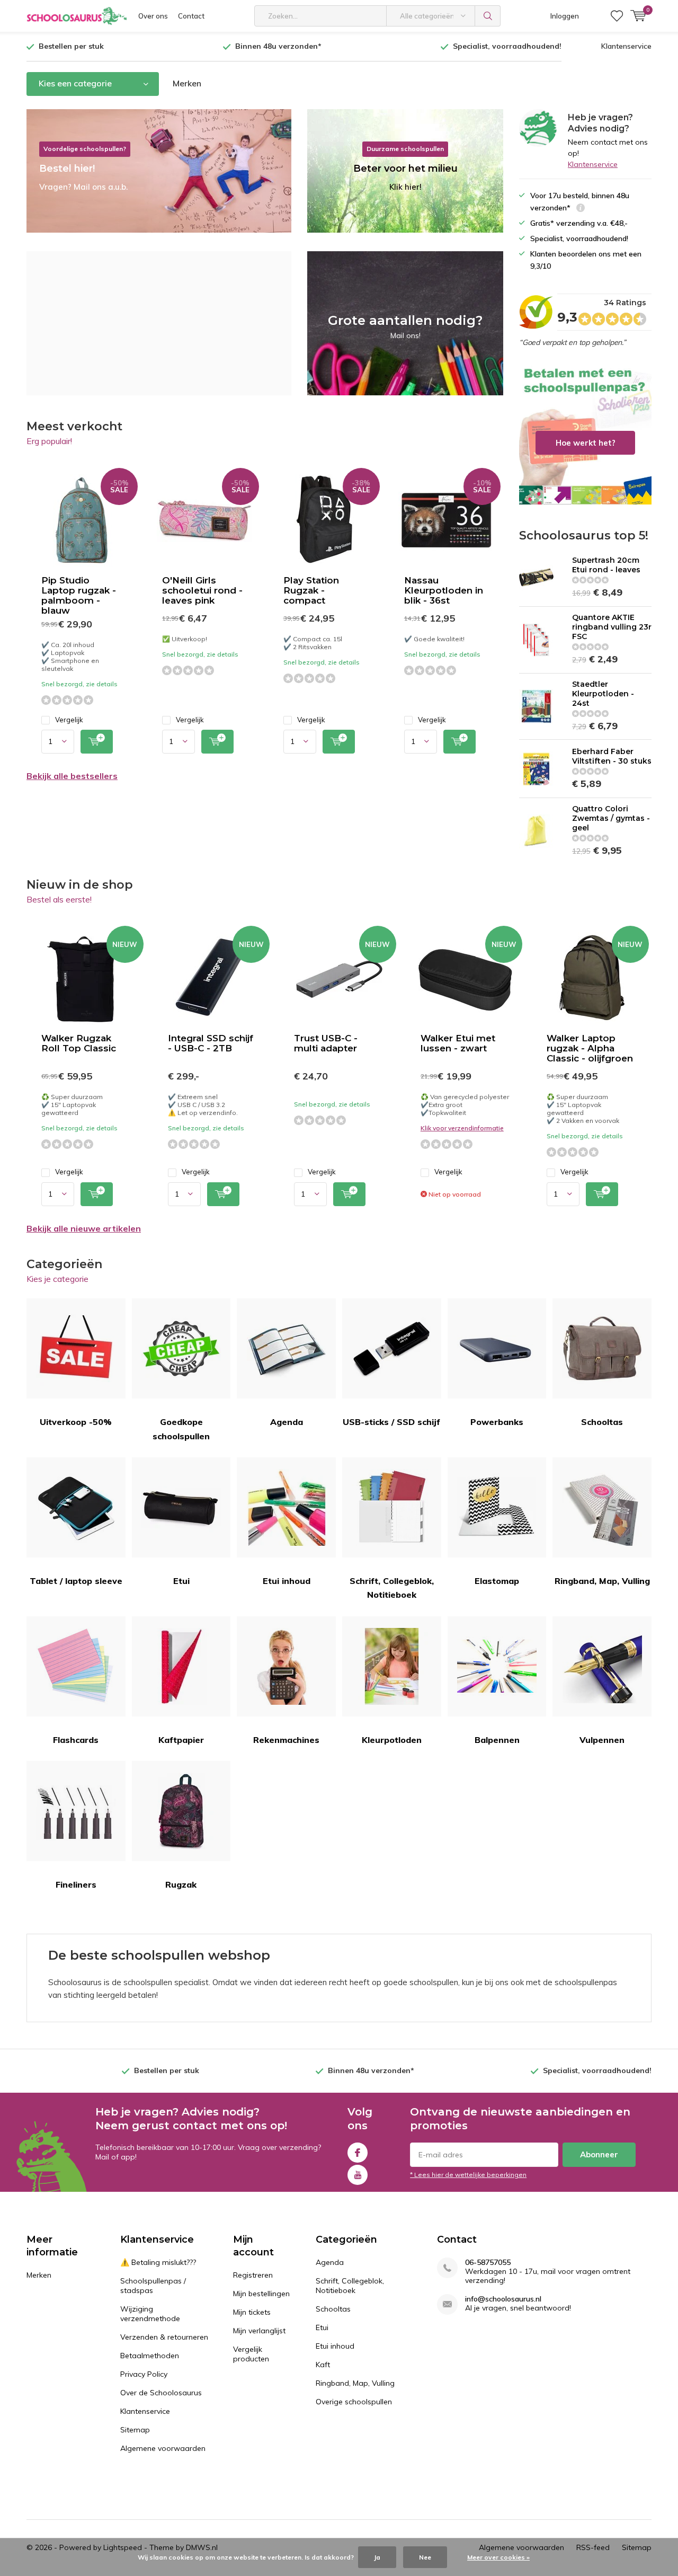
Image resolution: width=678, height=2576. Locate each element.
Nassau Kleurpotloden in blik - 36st (444, 590)
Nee (425, 2557)
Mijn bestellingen (261, 2294)
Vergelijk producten (251, 2354)
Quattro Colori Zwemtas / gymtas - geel (611, 818)
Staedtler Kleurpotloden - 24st (603, 694)
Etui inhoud (287, 1581)
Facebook (358, 2153)
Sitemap (135, 2430)
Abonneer (599, 2154)
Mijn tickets (252, 2312)
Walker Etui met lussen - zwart (458, 1043)
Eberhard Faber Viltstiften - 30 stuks (612, 756)
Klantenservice (626, 46)
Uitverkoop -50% (76, 1422)
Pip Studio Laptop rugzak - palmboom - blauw (79, 595)
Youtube (358, 2175)
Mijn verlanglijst (259, 2331)
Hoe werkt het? (585, 433)
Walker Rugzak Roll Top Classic (79, 1043)
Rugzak (181, 1884)
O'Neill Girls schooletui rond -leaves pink (202, 590)
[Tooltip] (581, 209)
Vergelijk (69, 720)
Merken (187, 83)
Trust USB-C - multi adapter (326, 1043)
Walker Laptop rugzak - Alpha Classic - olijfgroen (590, 1048)
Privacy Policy (144, 2374)
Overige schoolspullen (354, 2402)
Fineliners (76, 1884)
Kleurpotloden (392, 1740)
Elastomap (497, 1581)
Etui (181, 1581)
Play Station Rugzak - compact (311, 590)
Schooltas (602, 1422)
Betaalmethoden (150, 2356)
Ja (377, 2557)
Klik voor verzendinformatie (462, 1128)
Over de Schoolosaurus (161, 2393)
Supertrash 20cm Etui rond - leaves (606, 565)
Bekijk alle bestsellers (72, 776)
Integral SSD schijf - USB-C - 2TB (211, 1043)
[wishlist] (617, 16)
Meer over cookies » (498, 2557)
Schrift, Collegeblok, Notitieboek (392, 1588)
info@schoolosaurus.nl (503, 2299)
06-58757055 (488, 2263)
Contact (191, 16)
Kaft (323, 2365)
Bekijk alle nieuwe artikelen (84, 1228)
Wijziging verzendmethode (150, 2314)
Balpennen (497, 1740)
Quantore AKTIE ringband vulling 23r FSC (612, 627)
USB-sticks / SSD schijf (391, 1422)
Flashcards (76, 1740)
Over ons (153, 16)
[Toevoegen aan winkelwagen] (97, 742)
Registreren (253, 2275)
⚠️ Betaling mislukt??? (158, 2262)
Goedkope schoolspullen (181, 1429)
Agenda (287, 1422)
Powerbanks (497, 1422)
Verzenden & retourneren (164, 2337)
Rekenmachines (286, 1740)
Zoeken (488, 16)
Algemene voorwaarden (163, 2448)
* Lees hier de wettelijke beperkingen (468, 2175)
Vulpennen (602, 1740)
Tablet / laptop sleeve (76, 1581)
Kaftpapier (181, 1740)
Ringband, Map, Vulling (602, 1581)
